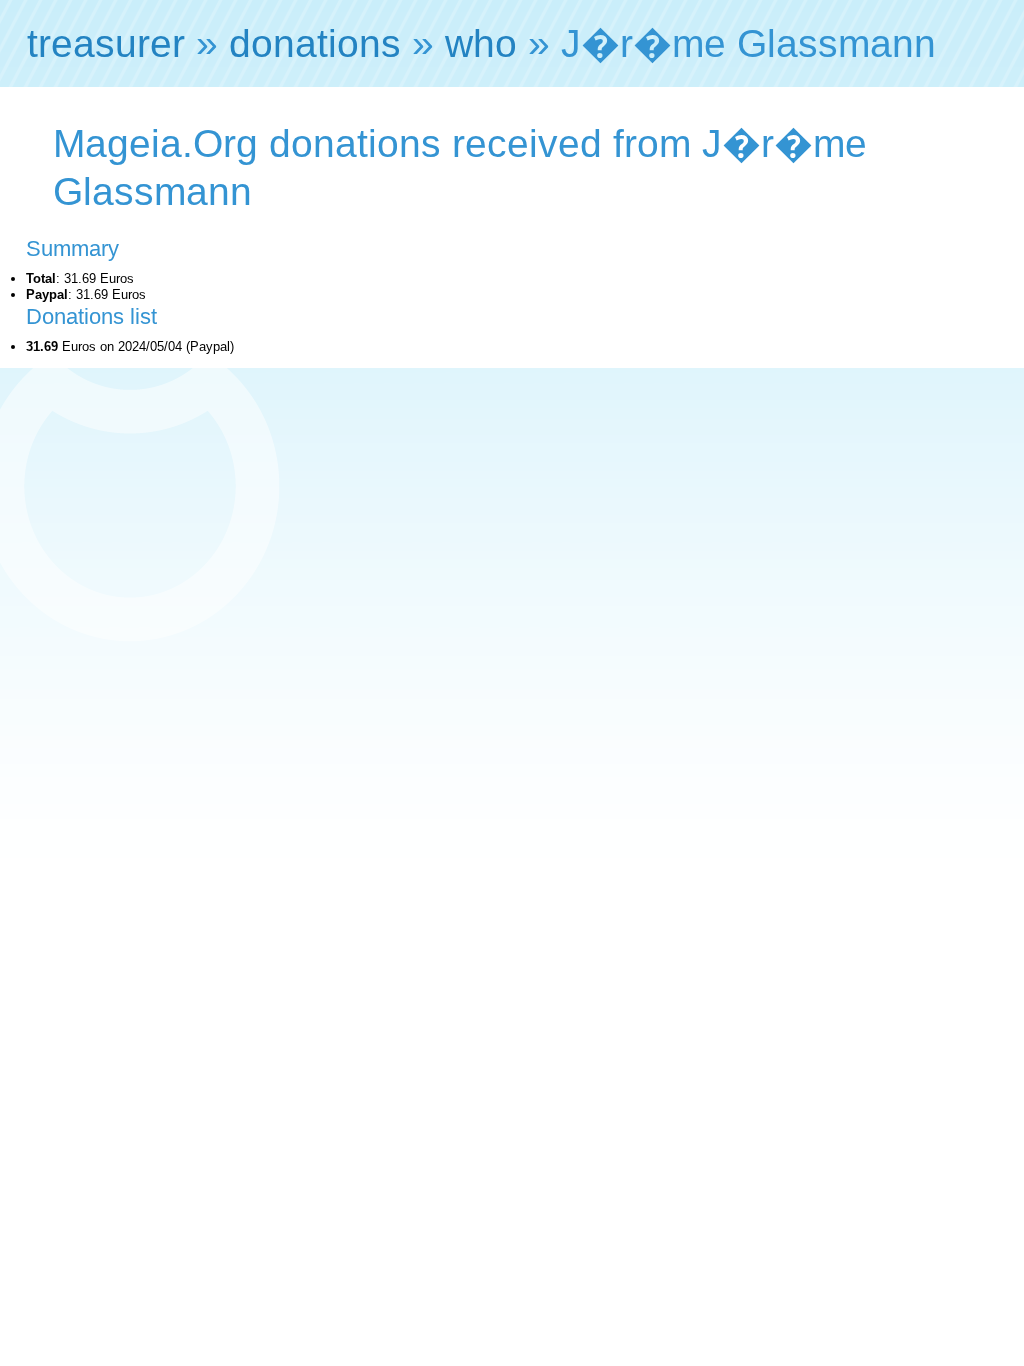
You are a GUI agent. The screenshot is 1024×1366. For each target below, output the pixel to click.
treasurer (106, 43)
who (481, 43)
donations (315, 43)
